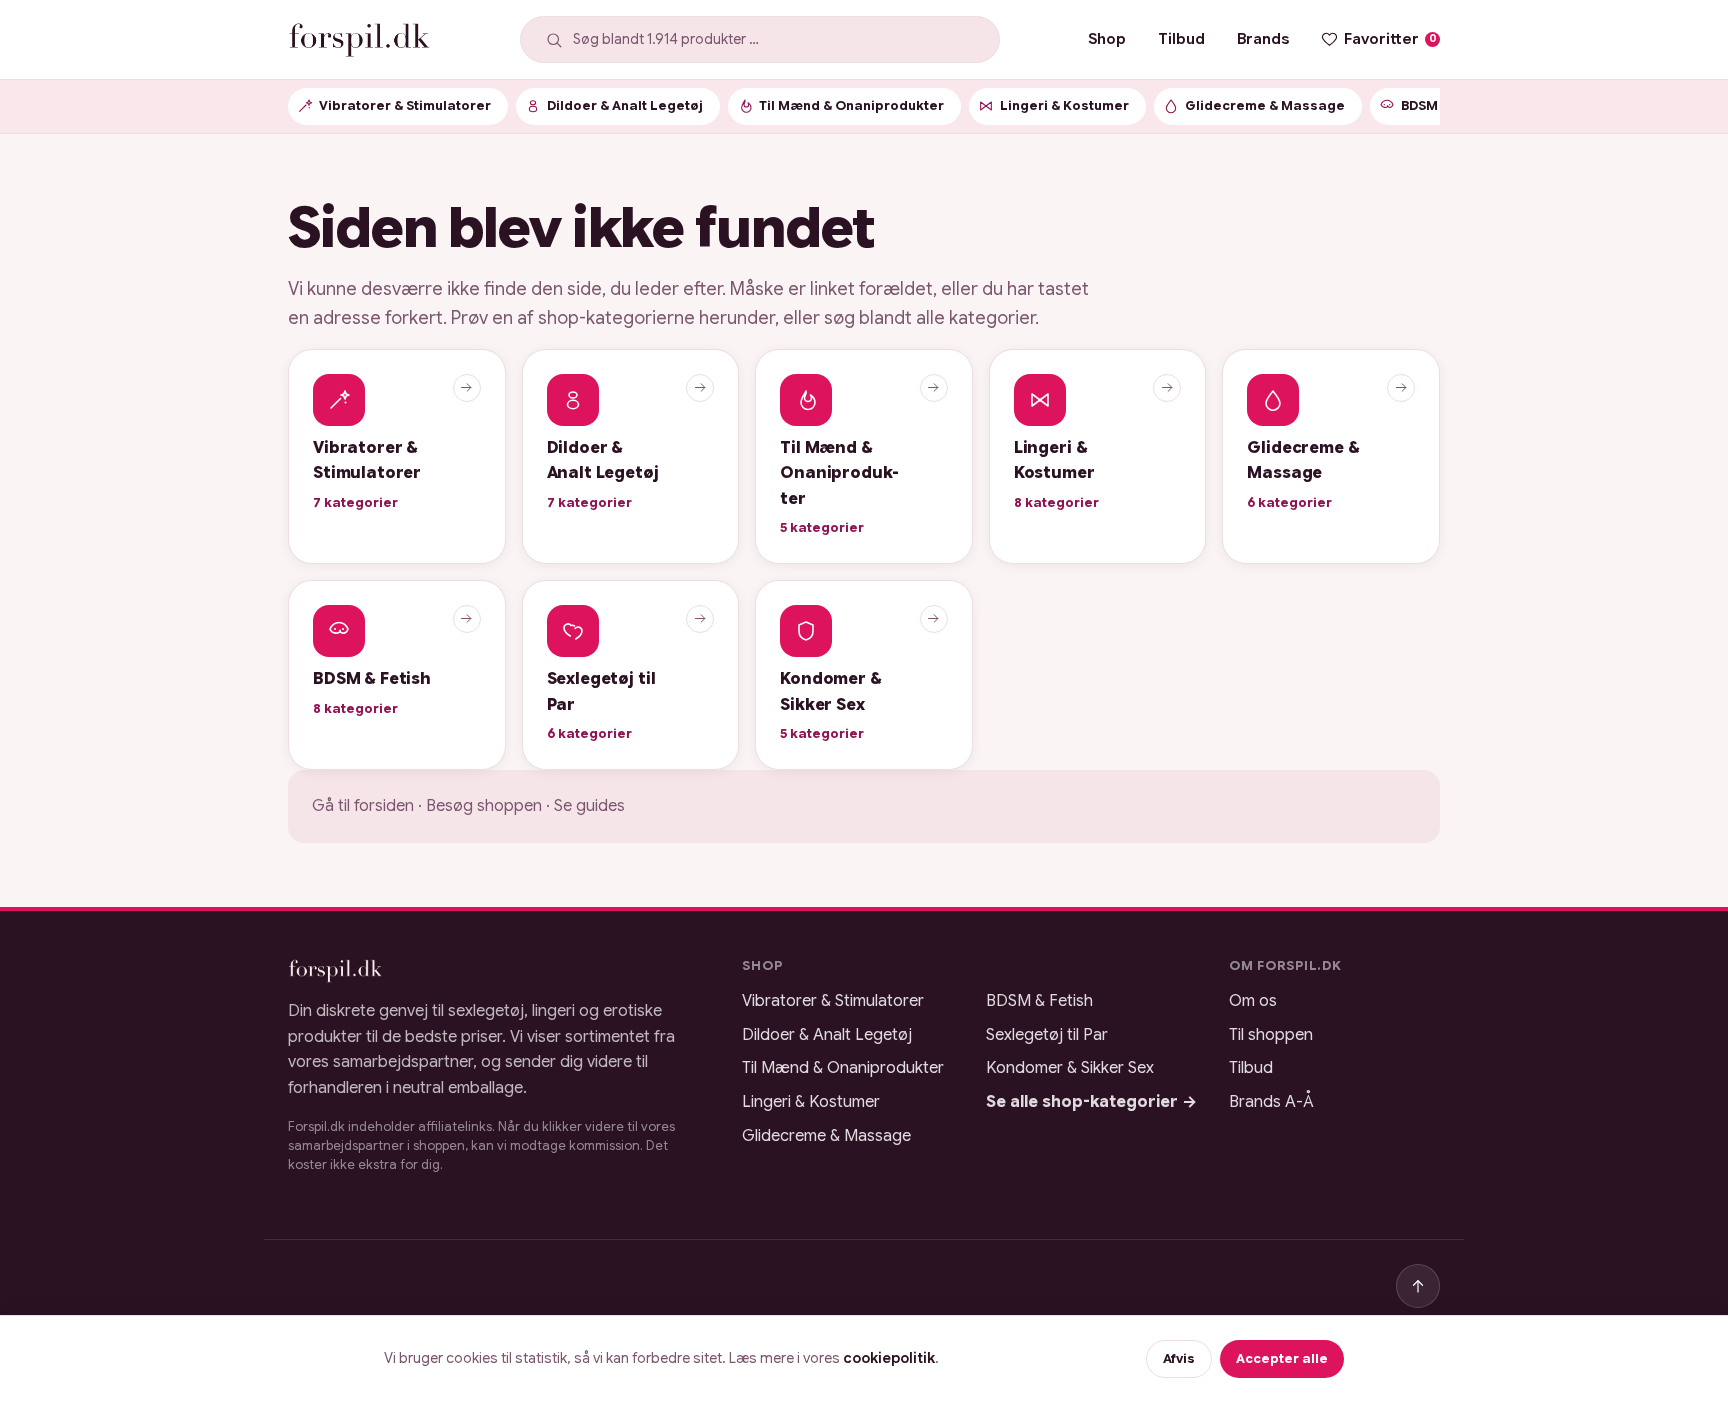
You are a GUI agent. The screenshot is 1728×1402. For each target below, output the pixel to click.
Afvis (1179, 1359)
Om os (1253, 1001)
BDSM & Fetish (1039, 1001)
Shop (1107, 38)
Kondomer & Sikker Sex (1070, 1068)
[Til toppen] (1418, 1286)
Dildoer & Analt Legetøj (827, 1035)
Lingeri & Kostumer (811, 1102)
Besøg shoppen (484, 806)
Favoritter (1390, 38)
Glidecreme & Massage (826, 1136)
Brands (1263, 38)
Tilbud (1181, 38)
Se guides (589, 806)
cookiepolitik (889, 1358)
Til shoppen (1271, 1035)
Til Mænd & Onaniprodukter (843, 1068)
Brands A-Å (1271, 1102)
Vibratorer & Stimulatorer (833, 1001)
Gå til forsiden (363, 806)
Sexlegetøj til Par (1047, 1035)
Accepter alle (1282, 1359)
